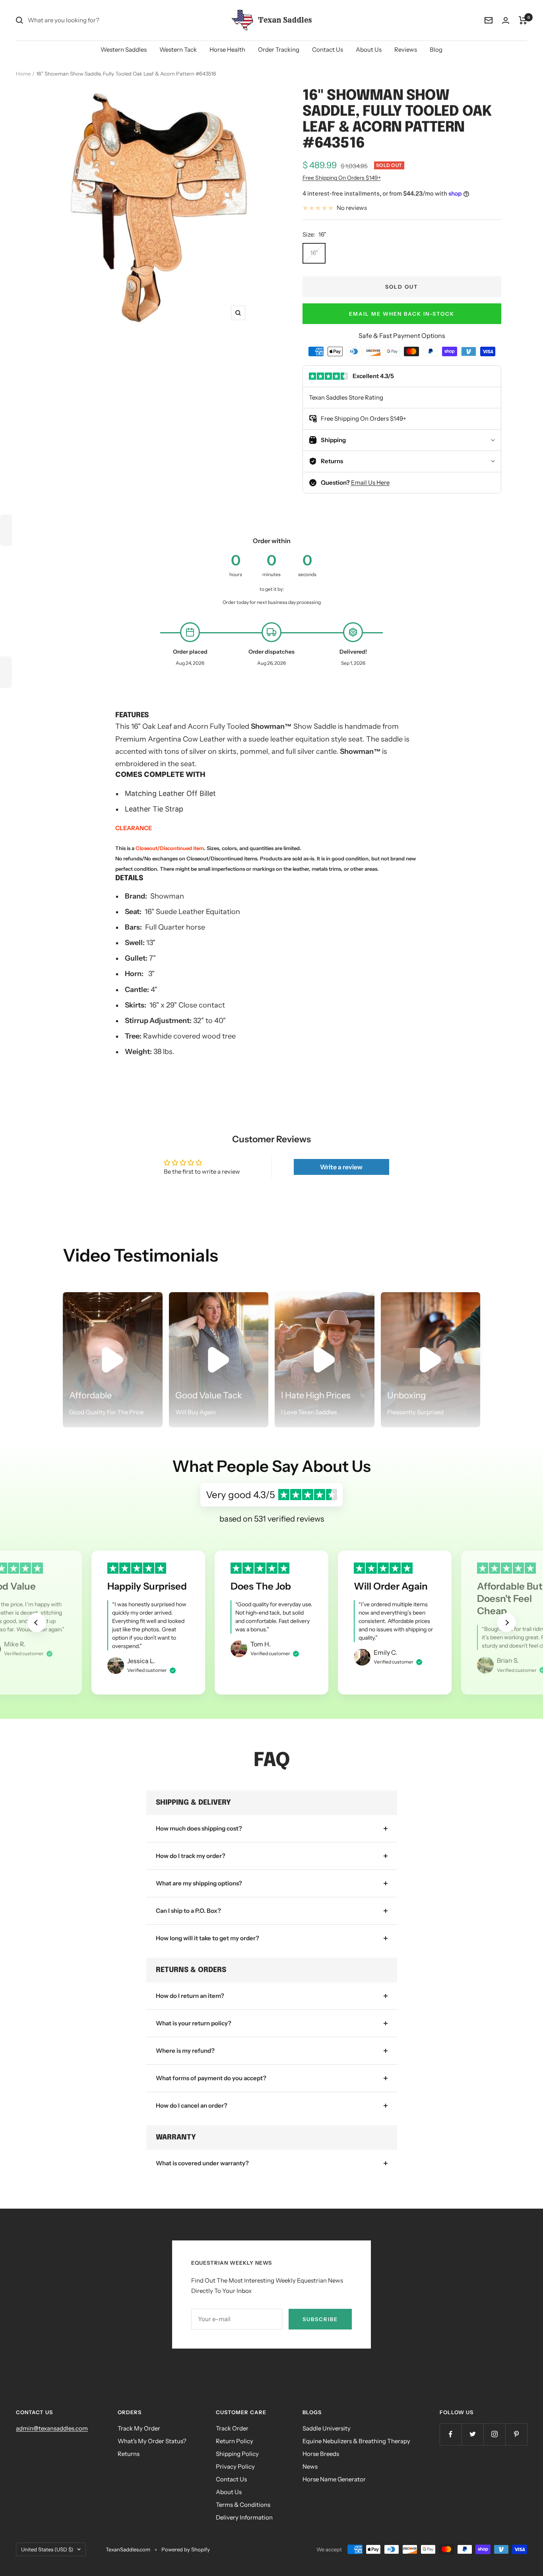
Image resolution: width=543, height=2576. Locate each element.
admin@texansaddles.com (52, 2428)
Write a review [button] (341, 1167)
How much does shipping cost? (199, 1828)
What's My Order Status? (152, 2441)
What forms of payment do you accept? (211, 2078)
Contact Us (328, 50)
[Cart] (523, 20)
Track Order (232, 2428)
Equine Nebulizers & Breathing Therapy (356, 2441)
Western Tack (178, 50)
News (310, 2466)
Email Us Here (370, 482)
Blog (436, 50)
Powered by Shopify (186, 2549)
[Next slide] (506, 1623)
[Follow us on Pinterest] (516, 2434)
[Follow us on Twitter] (472, 2434)
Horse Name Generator (334, 2479)
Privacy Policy (235, 2466)
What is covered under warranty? (202, 2163)
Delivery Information (244, 2517)
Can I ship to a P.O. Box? (188, 1911)
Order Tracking (279, 50)
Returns (129, 2454)
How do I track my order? (191, 1856)
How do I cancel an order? (192, 2105)
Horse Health (227, 50)
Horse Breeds (321, 2454)
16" (314, 253)
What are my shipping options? (199, 1883)
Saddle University (327, 2428)
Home (23, 74)
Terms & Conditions (243, 2505)
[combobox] (87, 20)
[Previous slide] (37, 1623)
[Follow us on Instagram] (494, 2434)
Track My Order (139, 2428)
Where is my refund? (185, 2051)
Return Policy (235, 2441)
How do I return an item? (190, 1996)
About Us (369, 50)
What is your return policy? (194, 2023)
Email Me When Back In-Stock (402, 314)
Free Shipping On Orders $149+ (342, 178)
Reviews (406, 50)
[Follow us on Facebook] (451, 2434)
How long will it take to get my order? (208, 1938)
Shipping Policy (237, 2454)
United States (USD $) (47, 2549)
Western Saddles (124, 50)
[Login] (506, 20)
